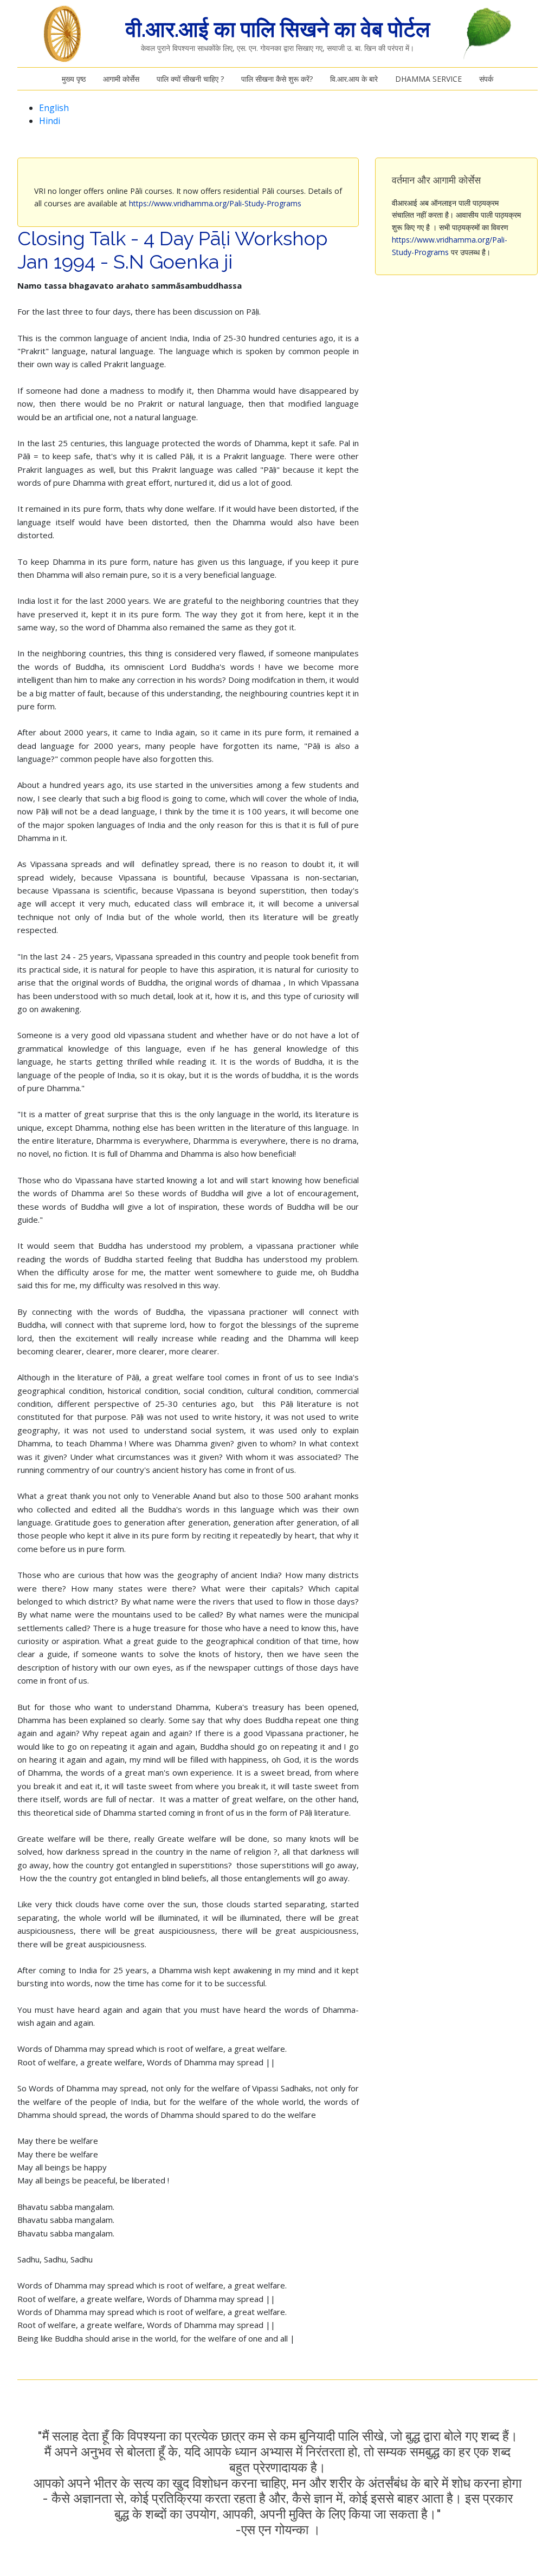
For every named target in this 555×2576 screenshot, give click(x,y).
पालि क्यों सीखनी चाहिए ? (190, 79)
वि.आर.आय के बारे (354, 79)
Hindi (50, 121)
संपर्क (486, 79)
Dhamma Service (428, 79)
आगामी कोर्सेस (121, 79)
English (54, 108)
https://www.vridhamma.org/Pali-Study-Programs (215, 203)
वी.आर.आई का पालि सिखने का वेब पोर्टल (278, 29)
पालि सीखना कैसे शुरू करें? (277, 79)
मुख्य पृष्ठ (74, 79)
